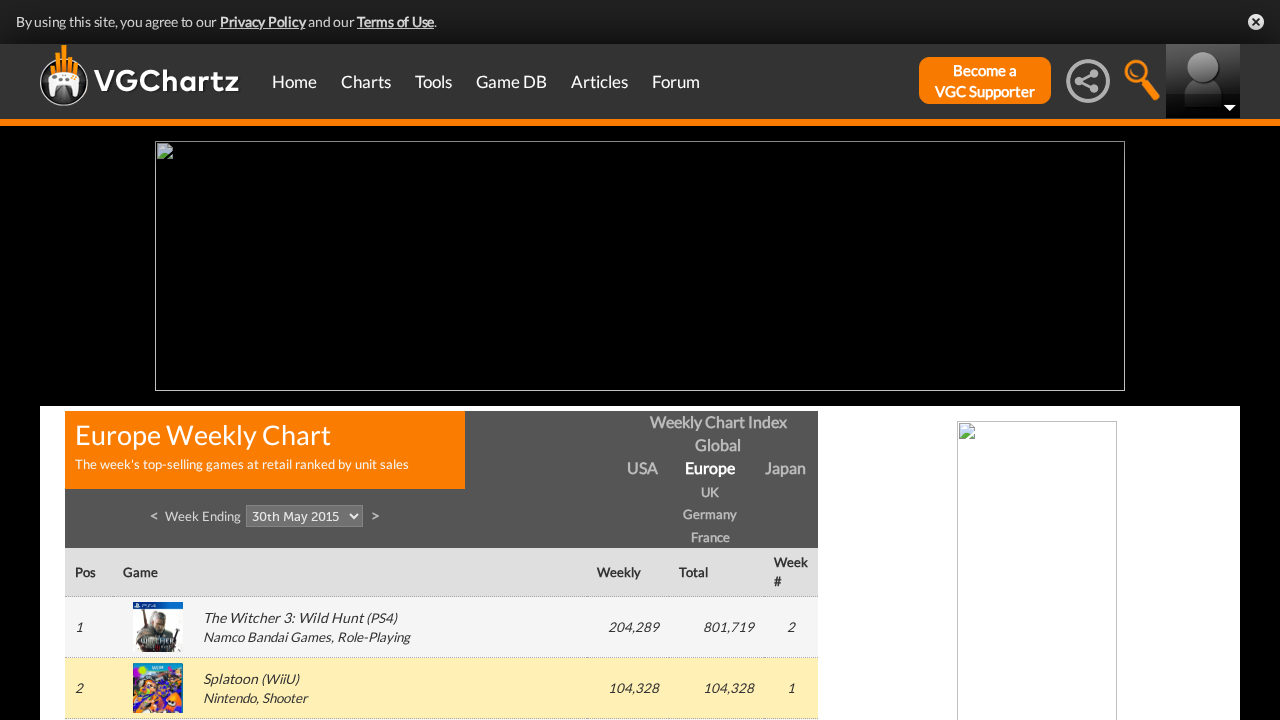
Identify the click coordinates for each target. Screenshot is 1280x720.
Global (718, 444)
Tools (433, 81)
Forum (676, 81)
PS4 (381, 618)
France (710, 537)
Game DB (511, 81)
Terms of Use (395, 21)
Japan (785, 467)
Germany (710, 514)
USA (642, 467)
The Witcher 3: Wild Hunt (283, 617)
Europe (710, 467)
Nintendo (229, 698)
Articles (599, 81)
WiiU (280, 679)
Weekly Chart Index (718, 421)
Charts (366, 81)
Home (294, 81)
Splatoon (230, 678)
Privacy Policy (263, 21)
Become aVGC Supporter (985, 80)
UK (710, 492)
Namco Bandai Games (267, 637)
